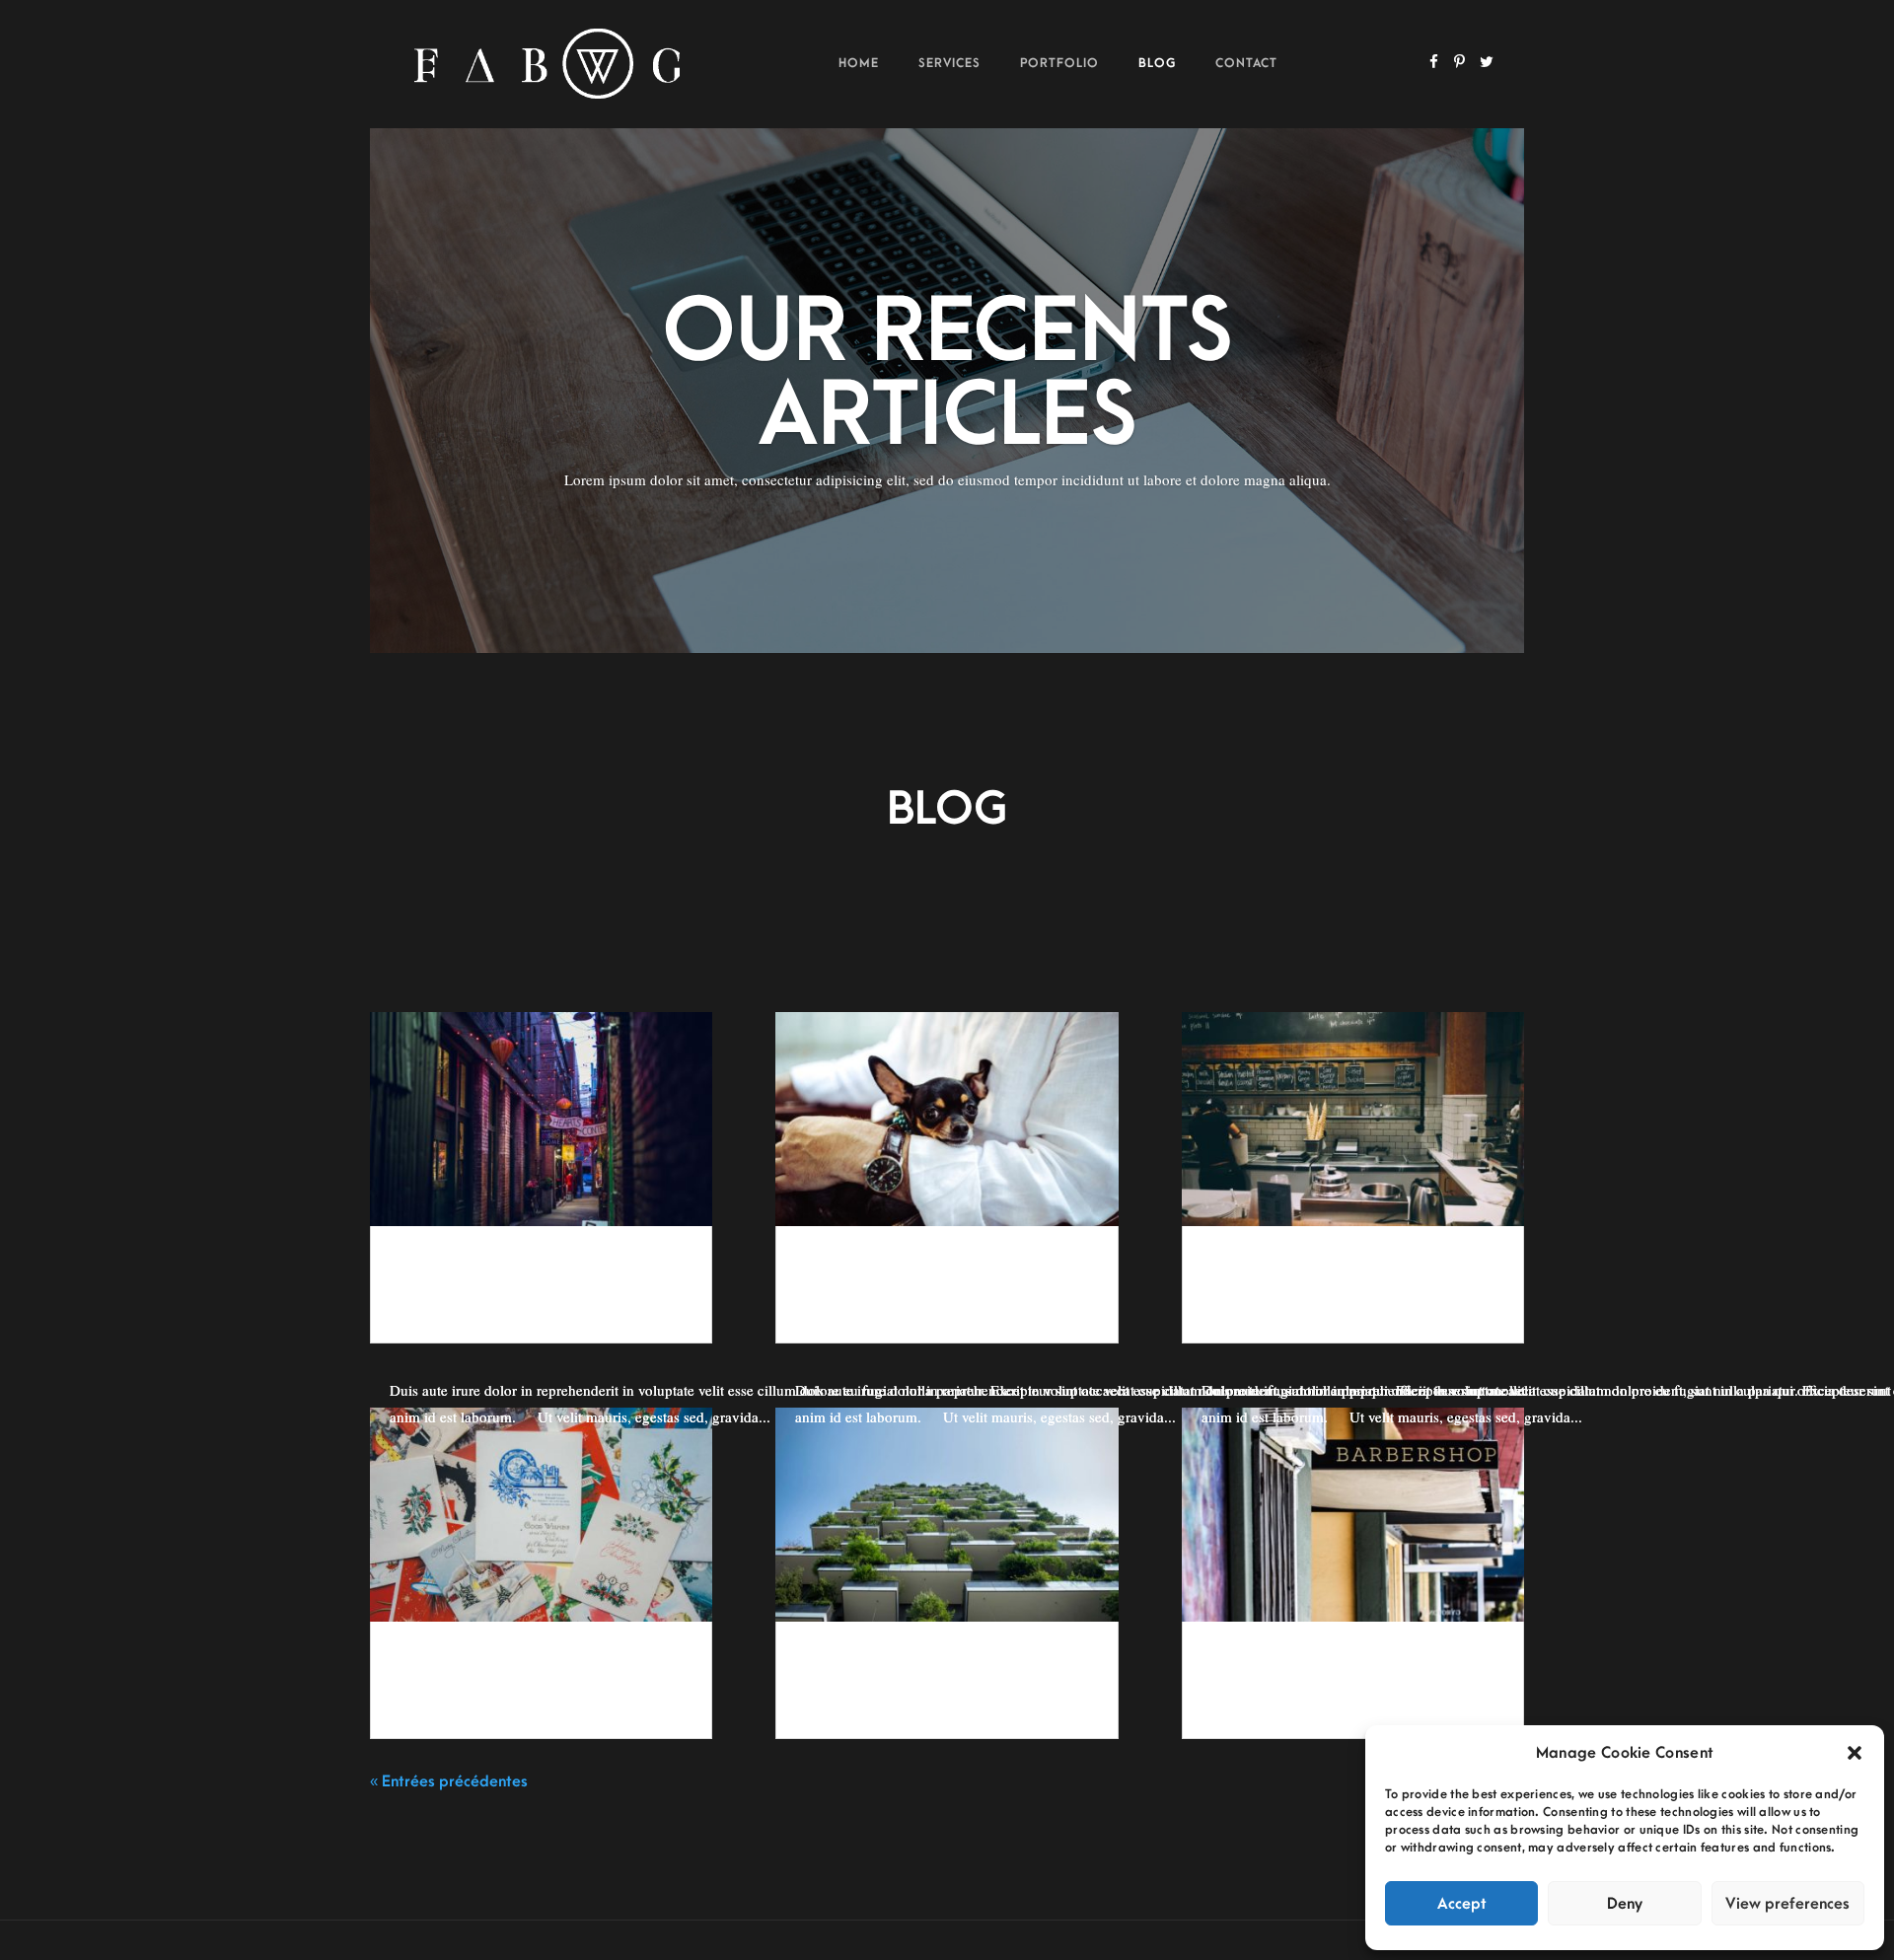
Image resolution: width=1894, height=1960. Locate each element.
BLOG (1157, 63)
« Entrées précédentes (449, 1781)
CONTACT (1246, 63)
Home (859, 63)
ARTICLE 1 (1245, 1670)
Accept (1462, 1904)
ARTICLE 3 (433, 1670)
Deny (1625, 1904)
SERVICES (949, 63)
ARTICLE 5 (838, 1274)
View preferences (1787, 1904)
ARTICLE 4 (1245, 1274)
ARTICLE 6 (433, 1274)
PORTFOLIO (1059, 63)
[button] (1855, 1753)
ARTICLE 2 (838, 1670)
